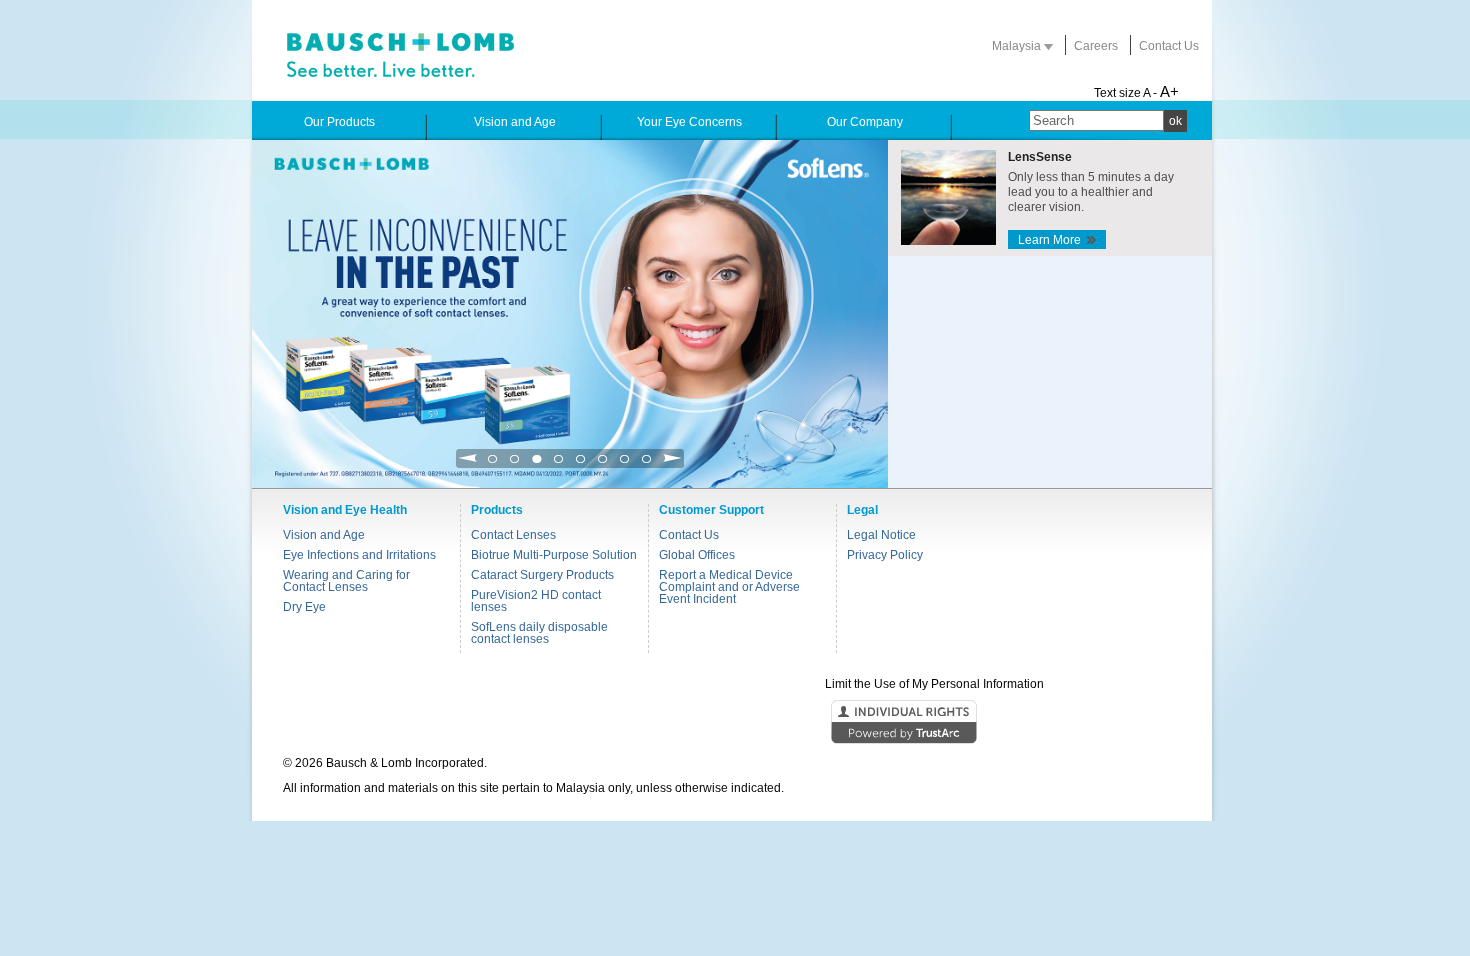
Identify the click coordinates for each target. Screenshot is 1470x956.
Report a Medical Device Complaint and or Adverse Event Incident (729, 587)
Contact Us (1169, 46)
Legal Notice (881, 535)
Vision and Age (324, 535)
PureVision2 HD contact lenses (536, 601)
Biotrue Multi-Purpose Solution (554, 555)
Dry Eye (304, 607)
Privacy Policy (885, 555)
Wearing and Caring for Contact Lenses (346, 581)
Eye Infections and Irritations (359, 555)
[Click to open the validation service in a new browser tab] (733, 723)
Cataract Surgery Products (542, 575)
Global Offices (697, 555)
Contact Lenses (513, 535)
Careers (1096, 46)
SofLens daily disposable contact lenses (539, 633)
